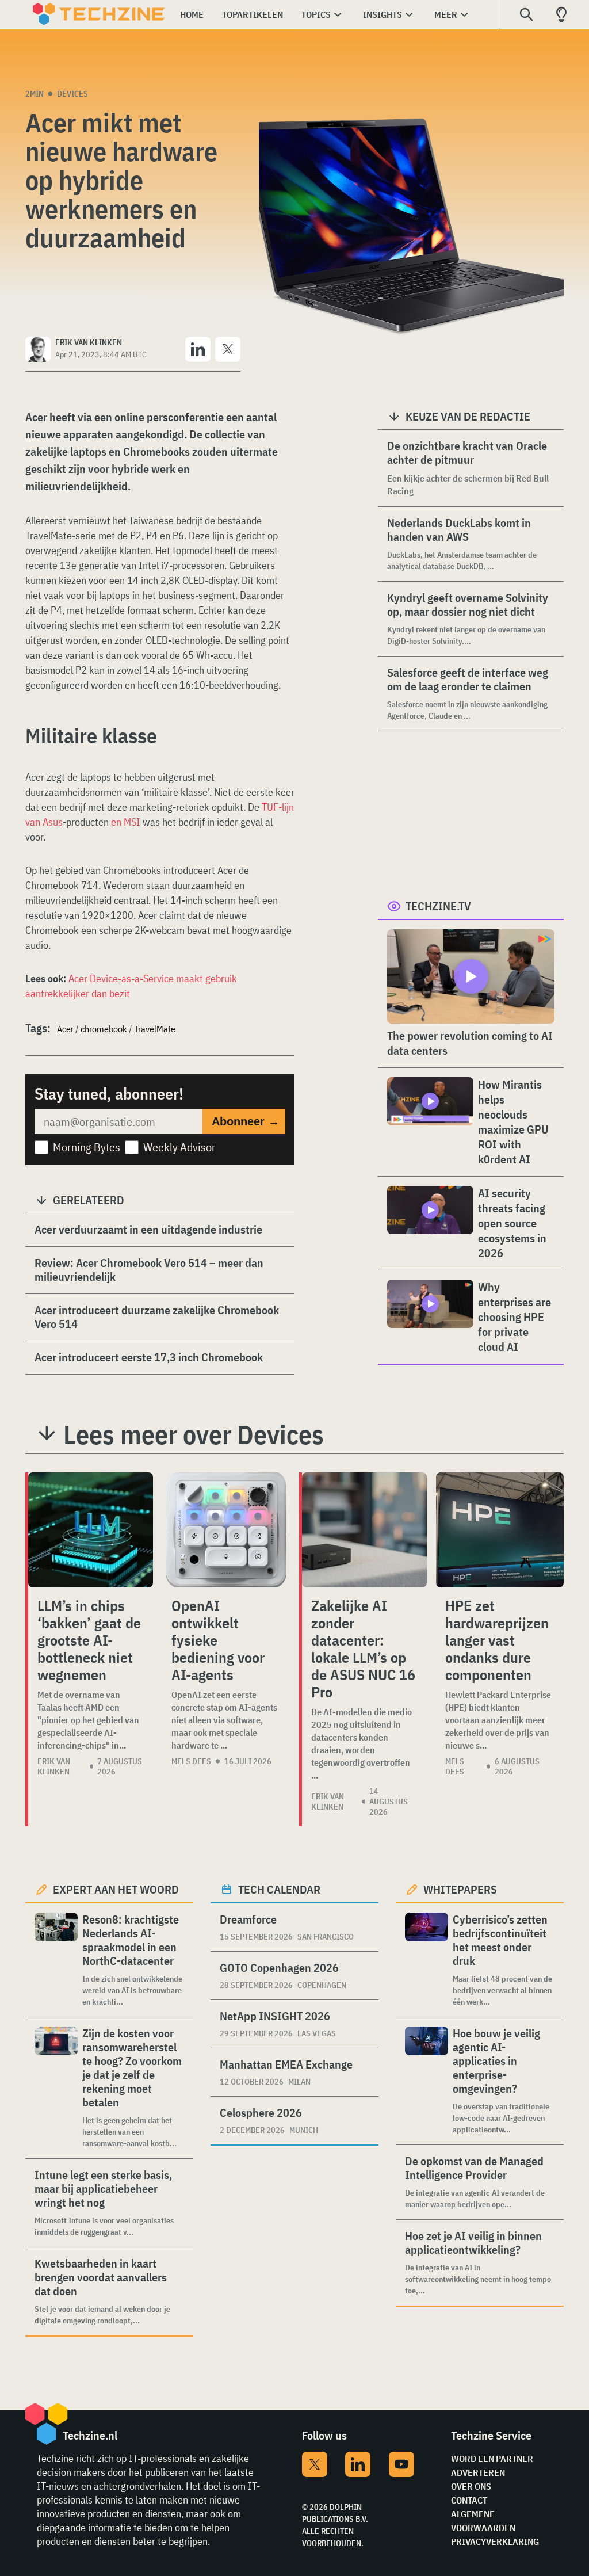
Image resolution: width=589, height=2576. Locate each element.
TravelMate (155, 1029)
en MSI (126, 822)
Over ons (471, 2486)
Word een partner (492, 2459)
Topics (316, 14)
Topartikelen (253, 14)
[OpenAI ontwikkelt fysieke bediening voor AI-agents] (226, 1530)
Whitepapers (460, 1889)
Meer (446, 14)
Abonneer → (246, 1121)
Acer (65, 1029)
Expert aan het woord (116, 1889)
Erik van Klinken (54, 1766)
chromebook (104, 1029)
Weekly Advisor (179, 1147)
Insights (383, 14)
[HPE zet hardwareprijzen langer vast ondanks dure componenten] (500, 1530)
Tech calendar (279, 1889)
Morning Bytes (87, 1147)
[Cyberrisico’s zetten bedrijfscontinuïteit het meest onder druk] (427, 1960)
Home (192, 14)
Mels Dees (191, 1761)
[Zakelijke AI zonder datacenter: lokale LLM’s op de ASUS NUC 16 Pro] (364, 1530)
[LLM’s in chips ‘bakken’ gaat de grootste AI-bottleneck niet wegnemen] (91, 1530)
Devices (72, 94)
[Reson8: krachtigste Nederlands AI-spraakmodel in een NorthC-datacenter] (56, 1960)
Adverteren (478, 2472)
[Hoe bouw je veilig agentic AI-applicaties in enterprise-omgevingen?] (427, 2081)
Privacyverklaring (495, 2541)
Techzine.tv (438, 906)
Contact (469, 2500)
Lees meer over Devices (194, 1434)
